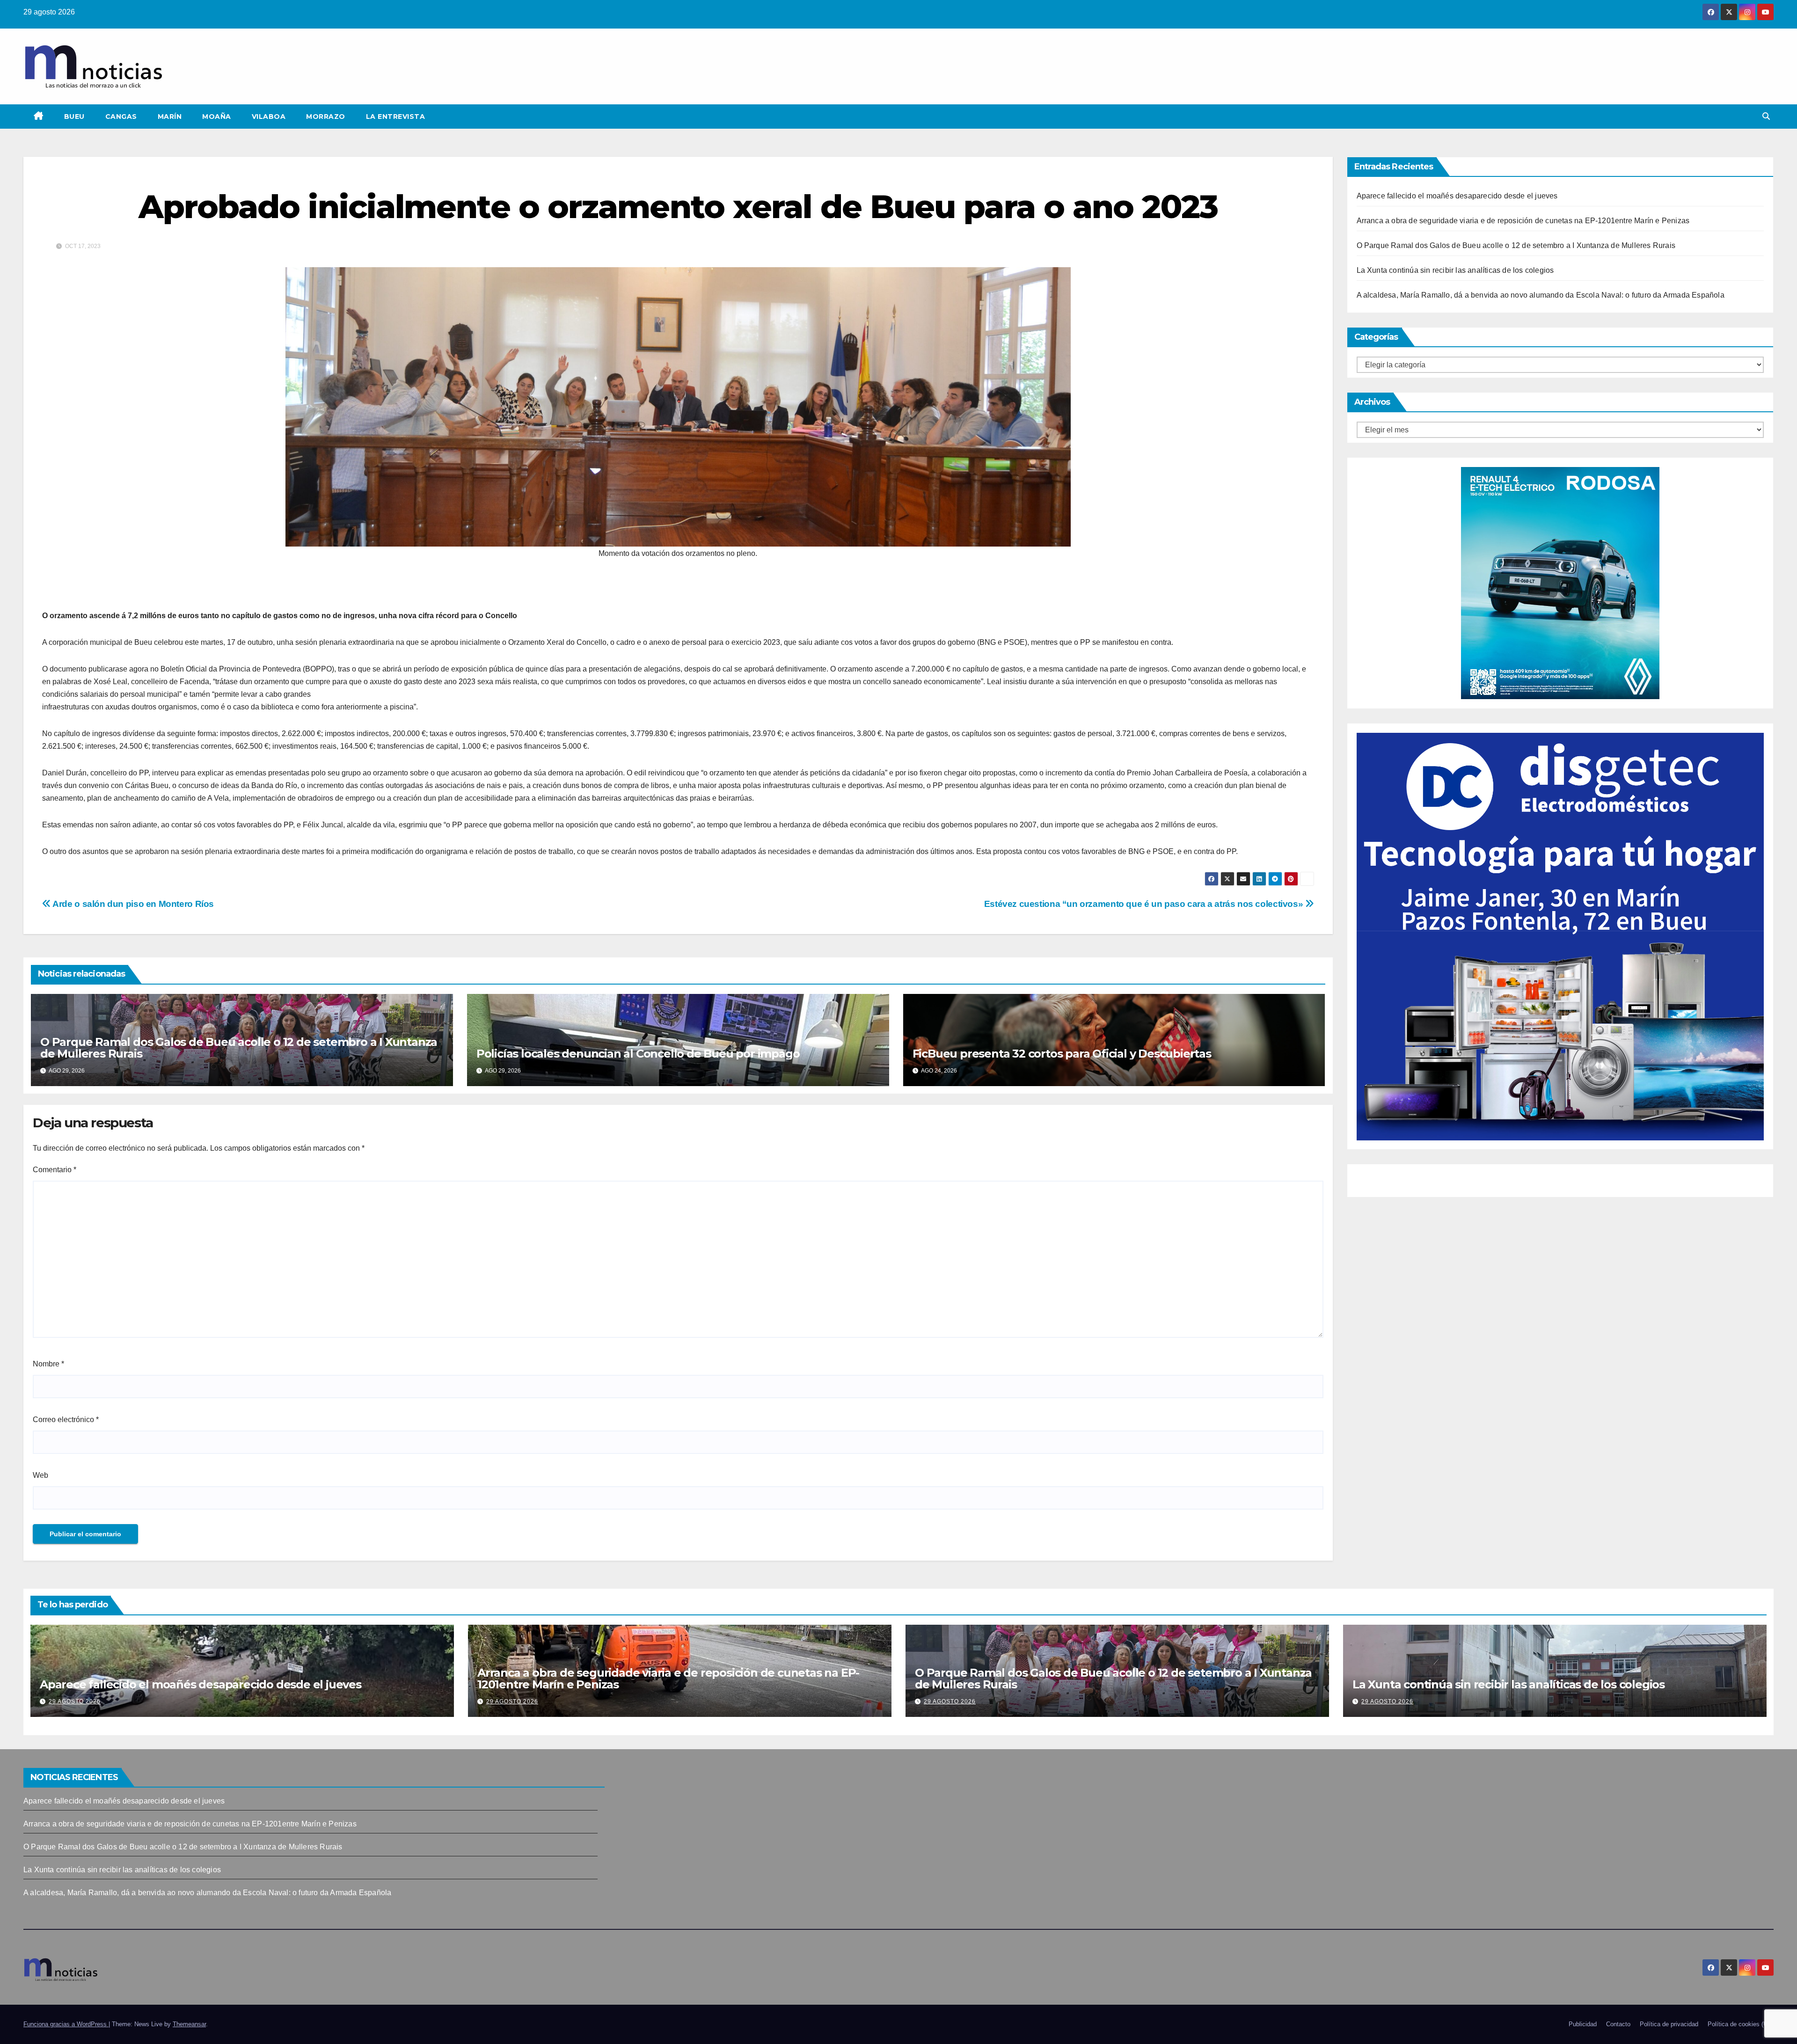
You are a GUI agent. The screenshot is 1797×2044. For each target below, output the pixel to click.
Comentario (55, 1170)
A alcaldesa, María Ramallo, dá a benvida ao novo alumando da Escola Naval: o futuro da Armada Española (1541, 295)
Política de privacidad (1669, 2024)
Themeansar (189, 2024)
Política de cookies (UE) (1741, 2024)
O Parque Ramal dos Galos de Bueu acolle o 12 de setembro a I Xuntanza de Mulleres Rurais (239, 1048)
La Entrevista (396, 117)
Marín (170, 117)
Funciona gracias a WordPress (66, 2024)
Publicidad (1583, 2024)
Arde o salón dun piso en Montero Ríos (132, 904)
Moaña (217, 117)
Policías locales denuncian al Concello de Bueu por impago (638, 1054)
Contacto (1618, 2024)
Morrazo (326, 117)
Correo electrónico (66, 1420)
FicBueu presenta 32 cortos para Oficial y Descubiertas (1062, 1054)
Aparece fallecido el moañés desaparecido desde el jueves (1457, 196)
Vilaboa (269, 117)
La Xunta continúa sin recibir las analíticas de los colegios (1455, 270)
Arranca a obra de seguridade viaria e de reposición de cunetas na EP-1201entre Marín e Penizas (1523, 221)
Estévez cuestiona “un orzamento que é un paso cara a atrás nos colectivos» (1145, 904)
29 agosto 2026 (75, 1701)
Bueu (74, 117)
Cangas (121, 117)
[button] (1766, 116)
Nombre (48, 1364)
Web (40, 1475)
